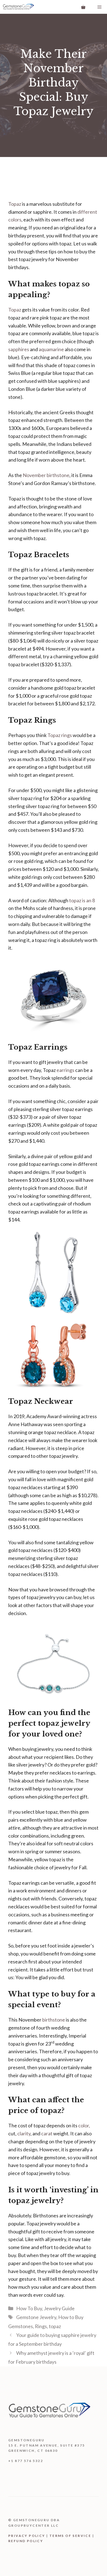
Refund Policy (26, 2541)
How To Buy (29, 2308)
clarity (24, 2133)
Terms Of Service (70, 2536)
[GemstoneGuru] (18, 7)
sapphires (19, 349)
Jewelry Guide (59, 2308)
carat (47, 2133)
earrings (66, 1070)
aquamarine (51, 349)
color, (84, 2125)
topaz (55, 2326)
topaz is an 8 (82, 900)
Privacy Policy (27, 2536)
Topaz (15, 204)
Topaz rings (60, 735)
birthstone (54, 2020)
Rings (41, 2326)
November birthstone (46, 475)
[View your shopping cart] (83, 7)
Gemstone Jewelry (36, 2317)
